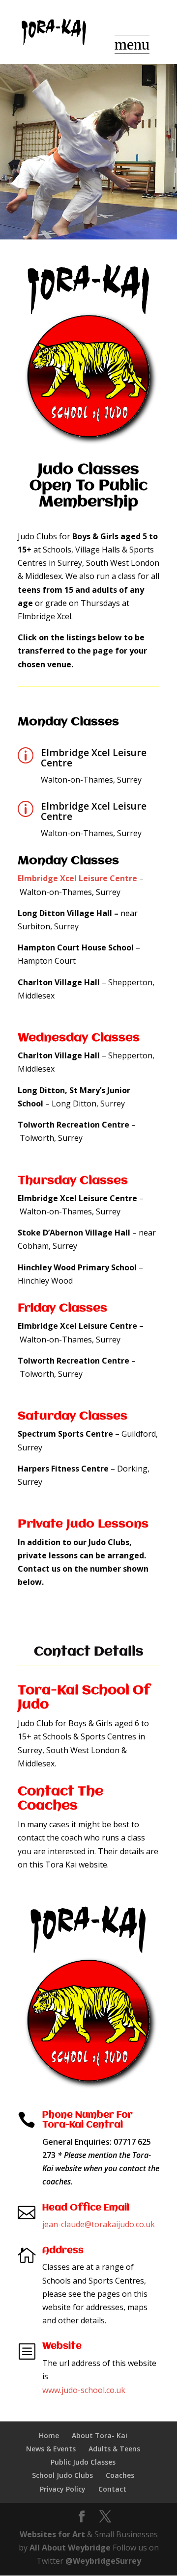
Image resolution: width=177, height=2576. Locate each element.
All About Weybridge (70, 2548)
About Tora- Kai (100, 2435)
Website (62, 2346)
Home (49, 2435)
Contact (112, 2489)
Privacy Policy (63, 2489)
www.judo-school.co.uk (84, 2390)
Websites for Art (52, 2534)
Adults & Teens (114, 2449)
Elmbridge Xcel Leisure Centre (94, 758)
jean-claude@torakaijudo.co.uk (99, 2224)
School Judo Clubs (62, 2475)
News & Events (51, 2449)
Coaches (120, 2475)
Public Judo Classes (83, 2462)
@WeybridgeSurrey (103, 2561)
